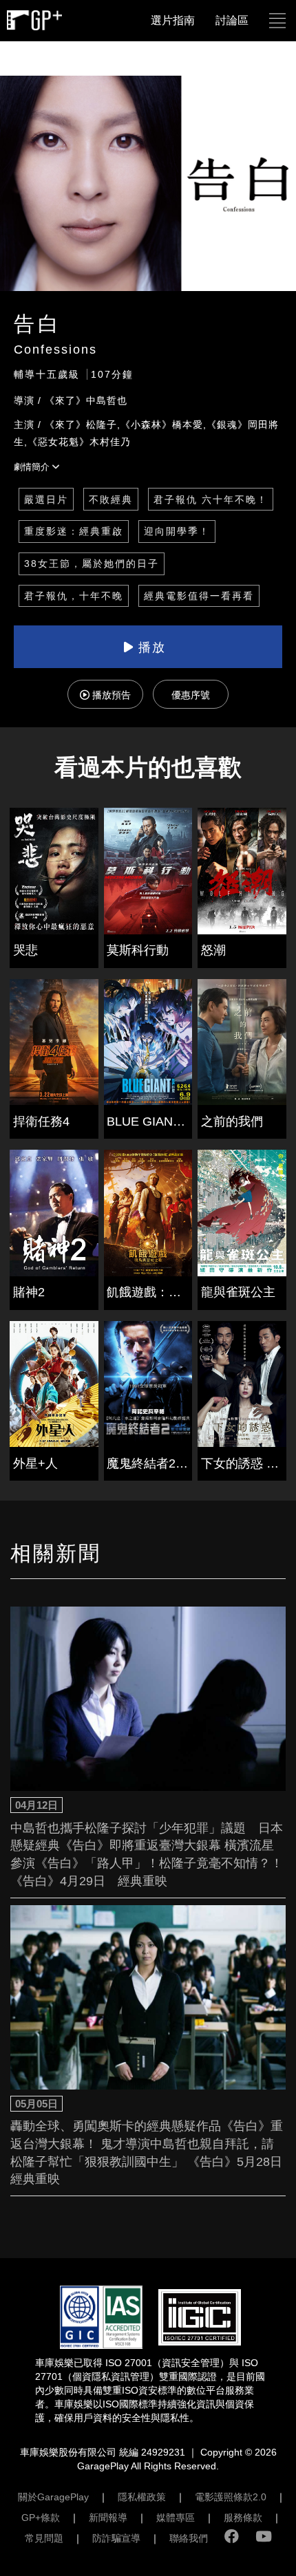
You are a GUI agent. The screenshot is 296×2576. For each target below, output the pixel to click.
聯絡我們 (189, 2538)
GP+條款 (41, 2518)
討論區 (232, 20)
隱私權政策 (142, 2497)
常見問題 (44, 2538)
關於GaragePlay (53, 2497)
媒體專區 (176, 2518)
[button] (277, 21)
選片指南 (173, 20)
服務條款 (243, 2518)
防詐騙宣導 (116, 2538)
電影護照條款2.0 (231, 2497)
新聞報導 (108, 2518)
